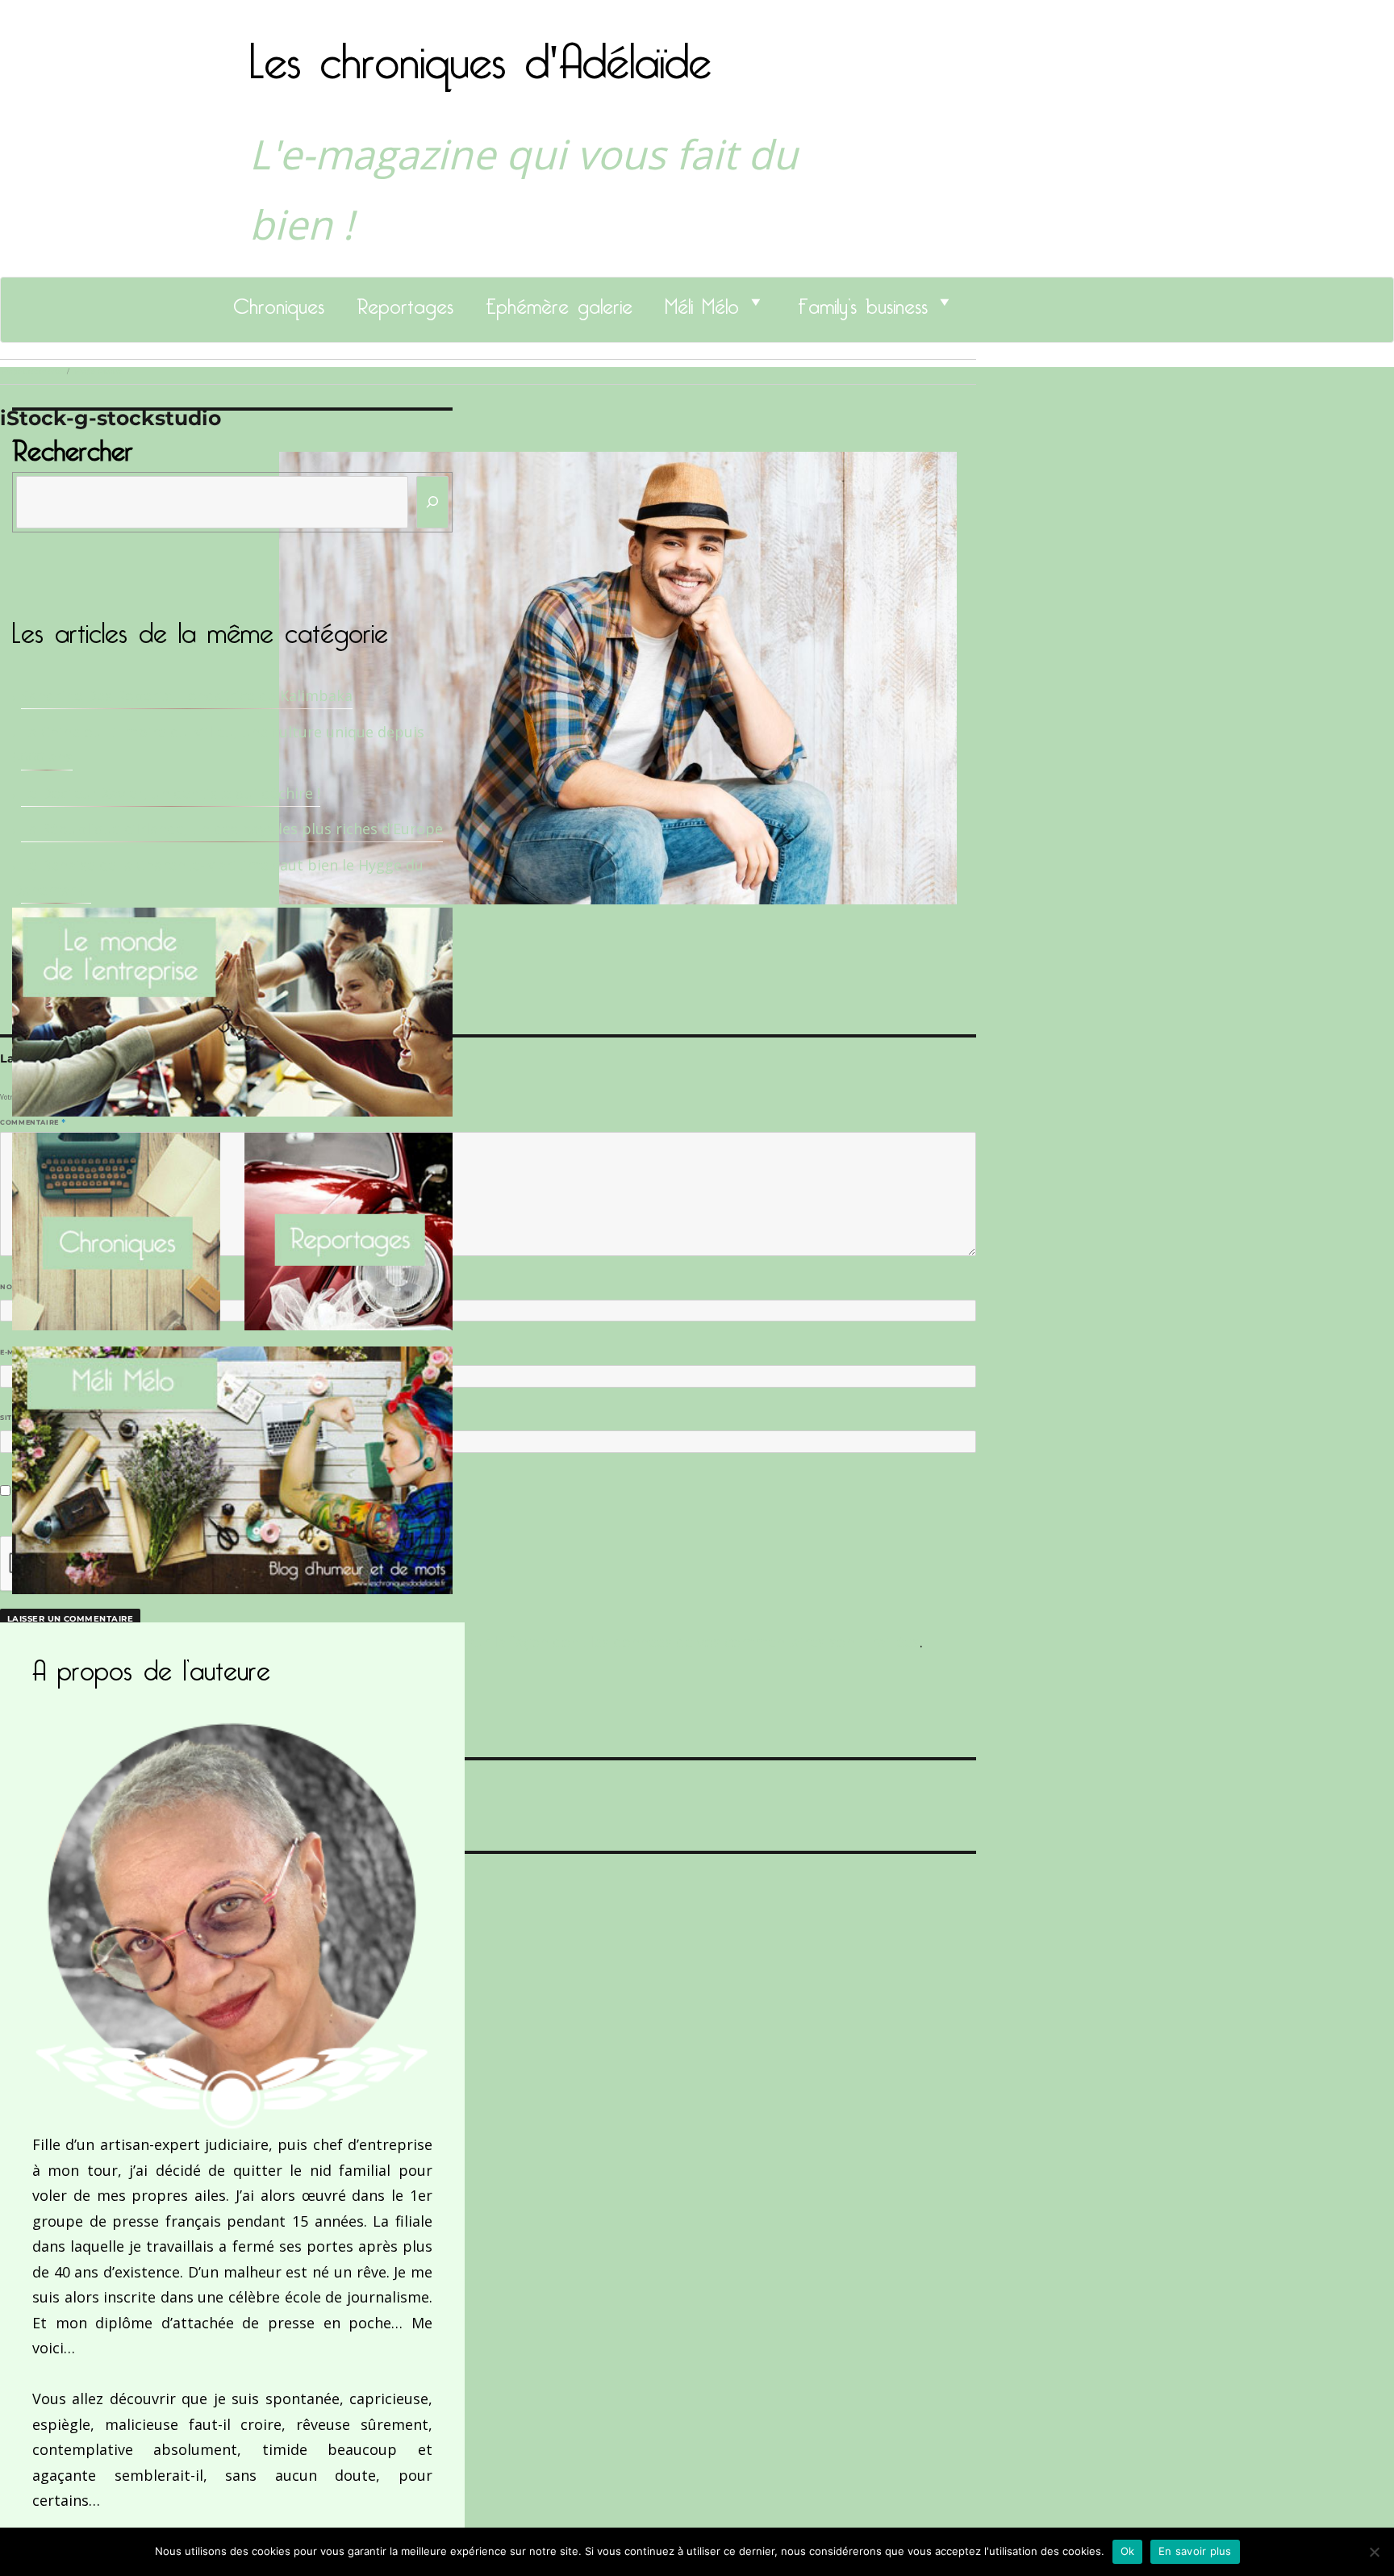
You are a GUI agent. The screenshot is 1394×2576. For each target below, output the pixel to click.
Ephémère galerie (559, 302)
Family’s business (863, 302)
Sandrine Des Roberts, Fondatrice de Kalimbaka (187, 695)
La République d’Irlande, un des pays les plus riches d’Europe (232, 829)
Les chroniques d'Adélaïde (480, 51)
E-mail (17, 1352)
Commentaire (33, 1122)
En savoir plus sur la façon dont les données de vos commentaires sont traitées (643, 1642)
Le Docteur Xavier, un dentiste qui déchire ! (171, 793)
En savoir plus (1195, 2551)
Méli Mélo (702, 302)
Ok (1128, 2551)
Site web (18, 1417)
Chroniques (279, 302)
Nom (13, 1287)
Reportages (405, 302)
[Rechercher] (432, 502)
